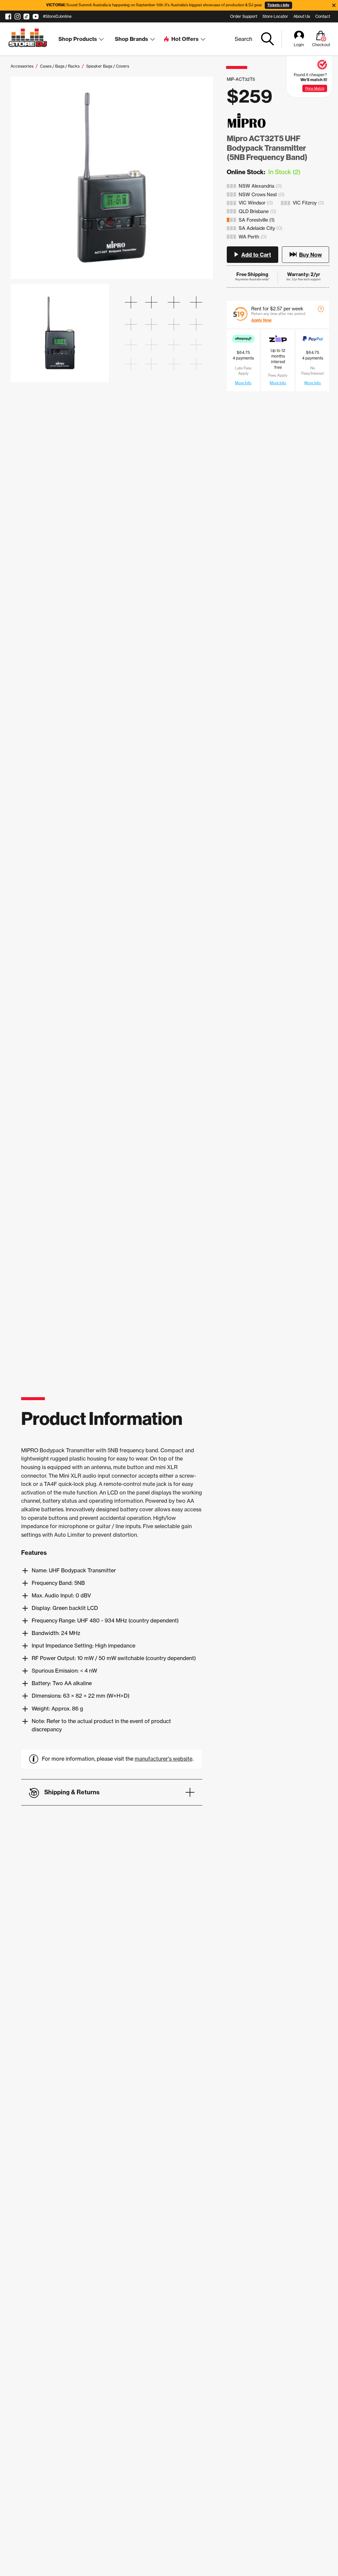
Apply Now (261, 320)
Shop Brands (132, 39)
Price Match (315, 88)
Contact (323, 16)
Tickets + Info (278, 5)
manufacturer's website (164, 1759)
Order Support (244, 16)
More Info (243, 383)
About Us (302, 16)
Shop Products (78, 39)
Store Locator (275, 16)
